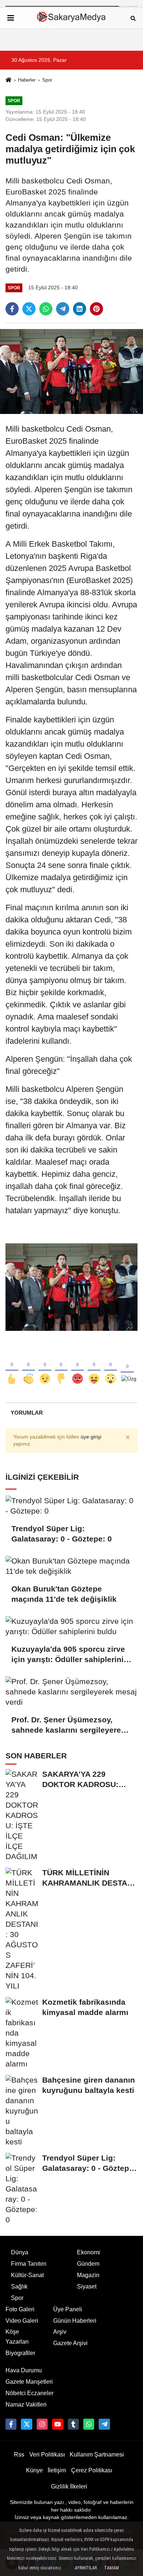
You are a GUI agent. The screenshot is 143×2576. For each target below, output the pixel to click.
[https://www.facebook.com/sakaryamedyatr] (11, 2424)
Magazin (88, 2275)
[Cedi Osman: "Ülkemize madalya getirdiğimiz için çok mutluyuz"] (71, 371)
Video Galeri (22, 2321)
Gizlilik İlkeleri (69, 2486)
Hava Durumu (24, 2370)
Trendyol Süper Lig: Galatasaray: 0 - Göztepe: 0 (62, 1534)
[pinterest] (96, 309)
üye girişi (91, 1437)
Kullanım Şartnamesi (97, 2454)
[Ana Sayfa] (8, 81)
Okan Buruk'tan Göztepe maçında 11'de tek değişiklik (64, 1594)
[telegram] (63, 309)
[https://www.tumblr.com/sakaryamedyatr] (73, 2424)
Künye (34, 2470)
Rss (19, 2454)
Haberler (27, 80)
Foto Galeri (20, 2309)
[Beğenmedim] (61, 1367)
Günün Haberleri (75, 2321)
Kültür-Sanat (27, 2275)
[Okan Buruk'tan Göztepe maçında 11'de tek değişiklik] (71, 1566)
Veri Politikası (47, 2454)
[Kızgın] (78, 1367)
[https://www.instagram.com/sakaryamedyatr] (42, 2424)
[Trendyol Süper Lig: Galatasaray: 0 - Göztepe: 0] (71, 1506)
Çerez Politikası (92, 2470)
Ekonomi (89, 2252)
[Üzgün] (127, 1367)
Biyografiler (20, 2353)
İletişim (57, 2470)
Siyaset (87, 2286)
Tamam (111, 2568)
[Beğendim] (12, 1367)
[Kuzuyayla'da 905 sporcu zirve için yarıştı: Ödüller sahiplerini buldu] (71, 1626)
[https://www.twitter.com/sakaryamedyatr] (26, 2424)
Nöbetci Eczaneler (30, 2393)
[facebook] (12, 309)
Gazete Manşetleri (29, 2382)
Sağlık (19, 2286)
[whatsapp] (46, 309)
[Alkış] (28, 1367)
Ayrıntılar (86, 2568)
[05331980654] (89, 2424)
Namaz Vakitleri (26, 2404)
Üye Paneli (68, 2309)
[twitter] (29, 309)
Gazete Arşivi (70, 2343)
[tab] (27, 1413)
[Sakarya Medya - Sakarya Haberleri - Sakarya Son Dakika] (71, 18)
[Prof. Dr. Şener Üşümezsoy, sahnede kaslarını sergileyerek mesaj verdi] (71, 1692)
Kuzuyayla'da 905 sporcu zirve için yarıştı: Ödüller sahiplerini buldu (68, 1655)
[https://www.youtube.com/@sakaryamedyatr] (58, 2424)
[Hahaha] (94, 1367)
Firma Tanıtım (29, 2264)
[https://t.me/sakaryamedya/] (104, 2424)
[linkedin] (80, 309)
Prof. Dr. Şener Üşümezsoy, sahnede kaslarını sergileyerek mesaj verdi (68, 1725)
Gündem (88, 2264)
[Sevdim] (45, 1367)
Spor (47, 80)
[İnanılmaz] (111, 1367)
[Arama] (133, 18)
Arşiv (60, 2332)
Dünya (20, 2252)
